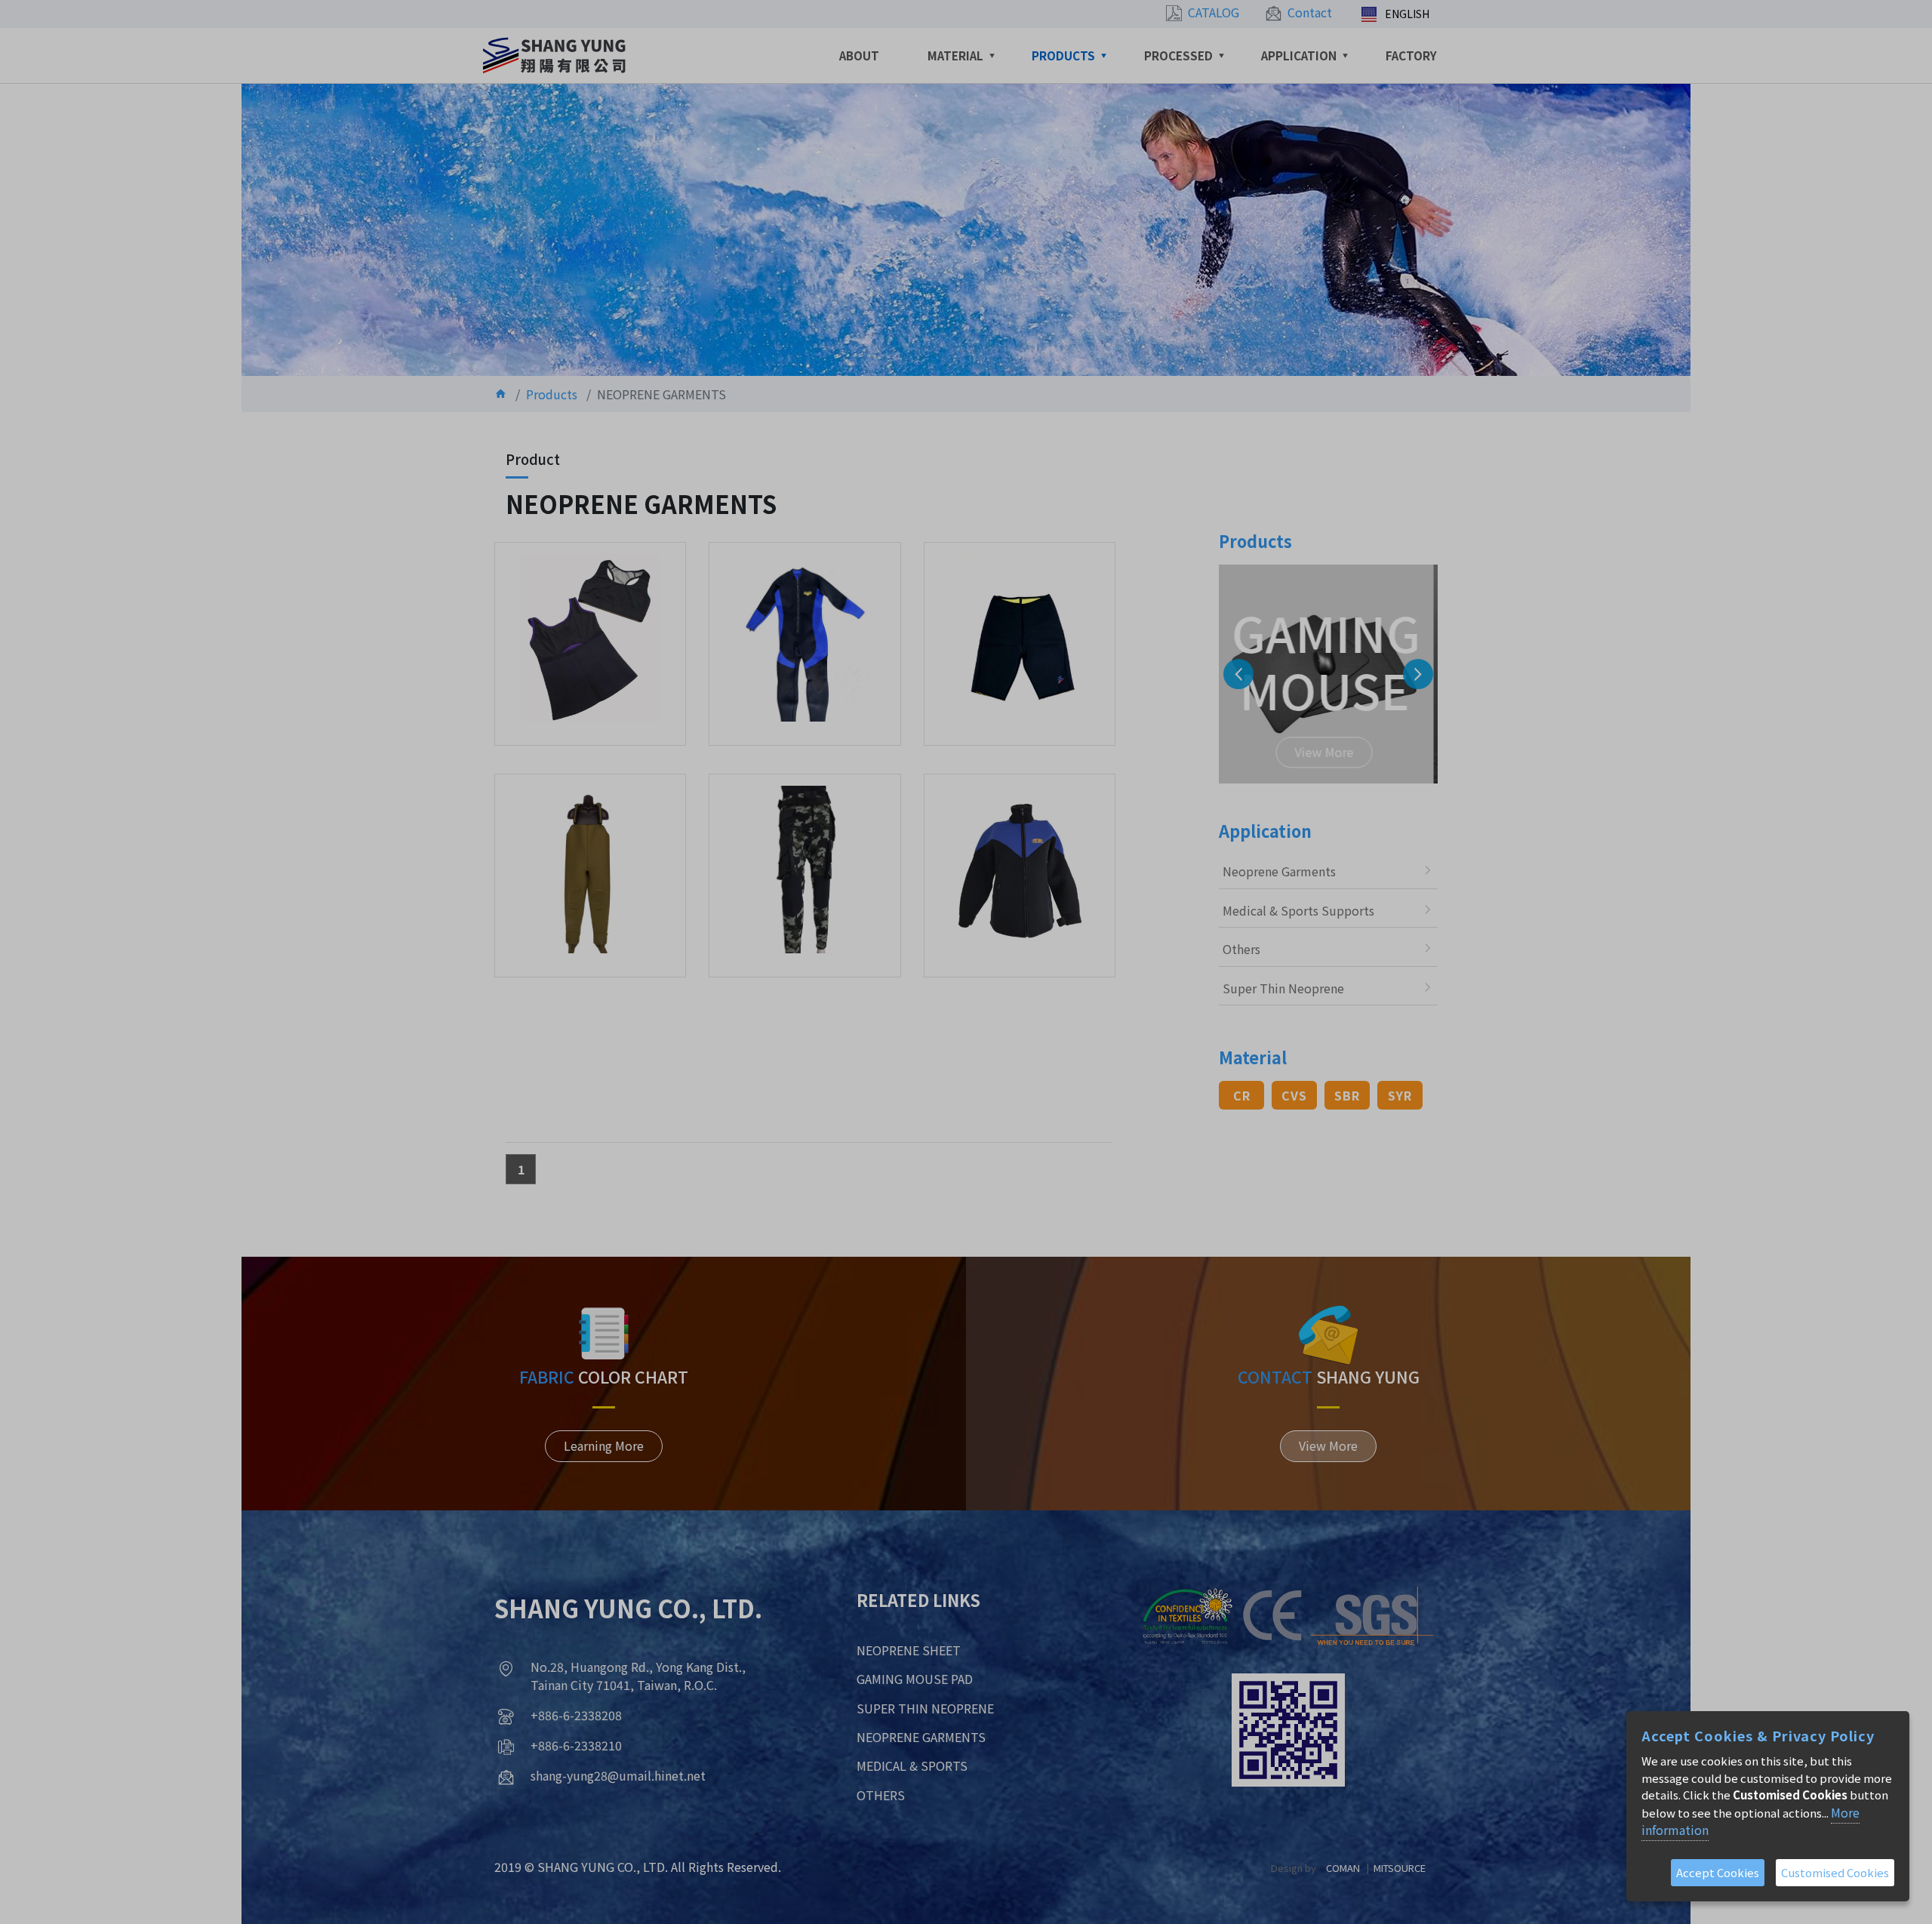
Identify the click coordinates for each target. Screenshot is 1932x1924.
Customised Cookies (1835, 1872)
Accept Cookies (1718, 1872)
